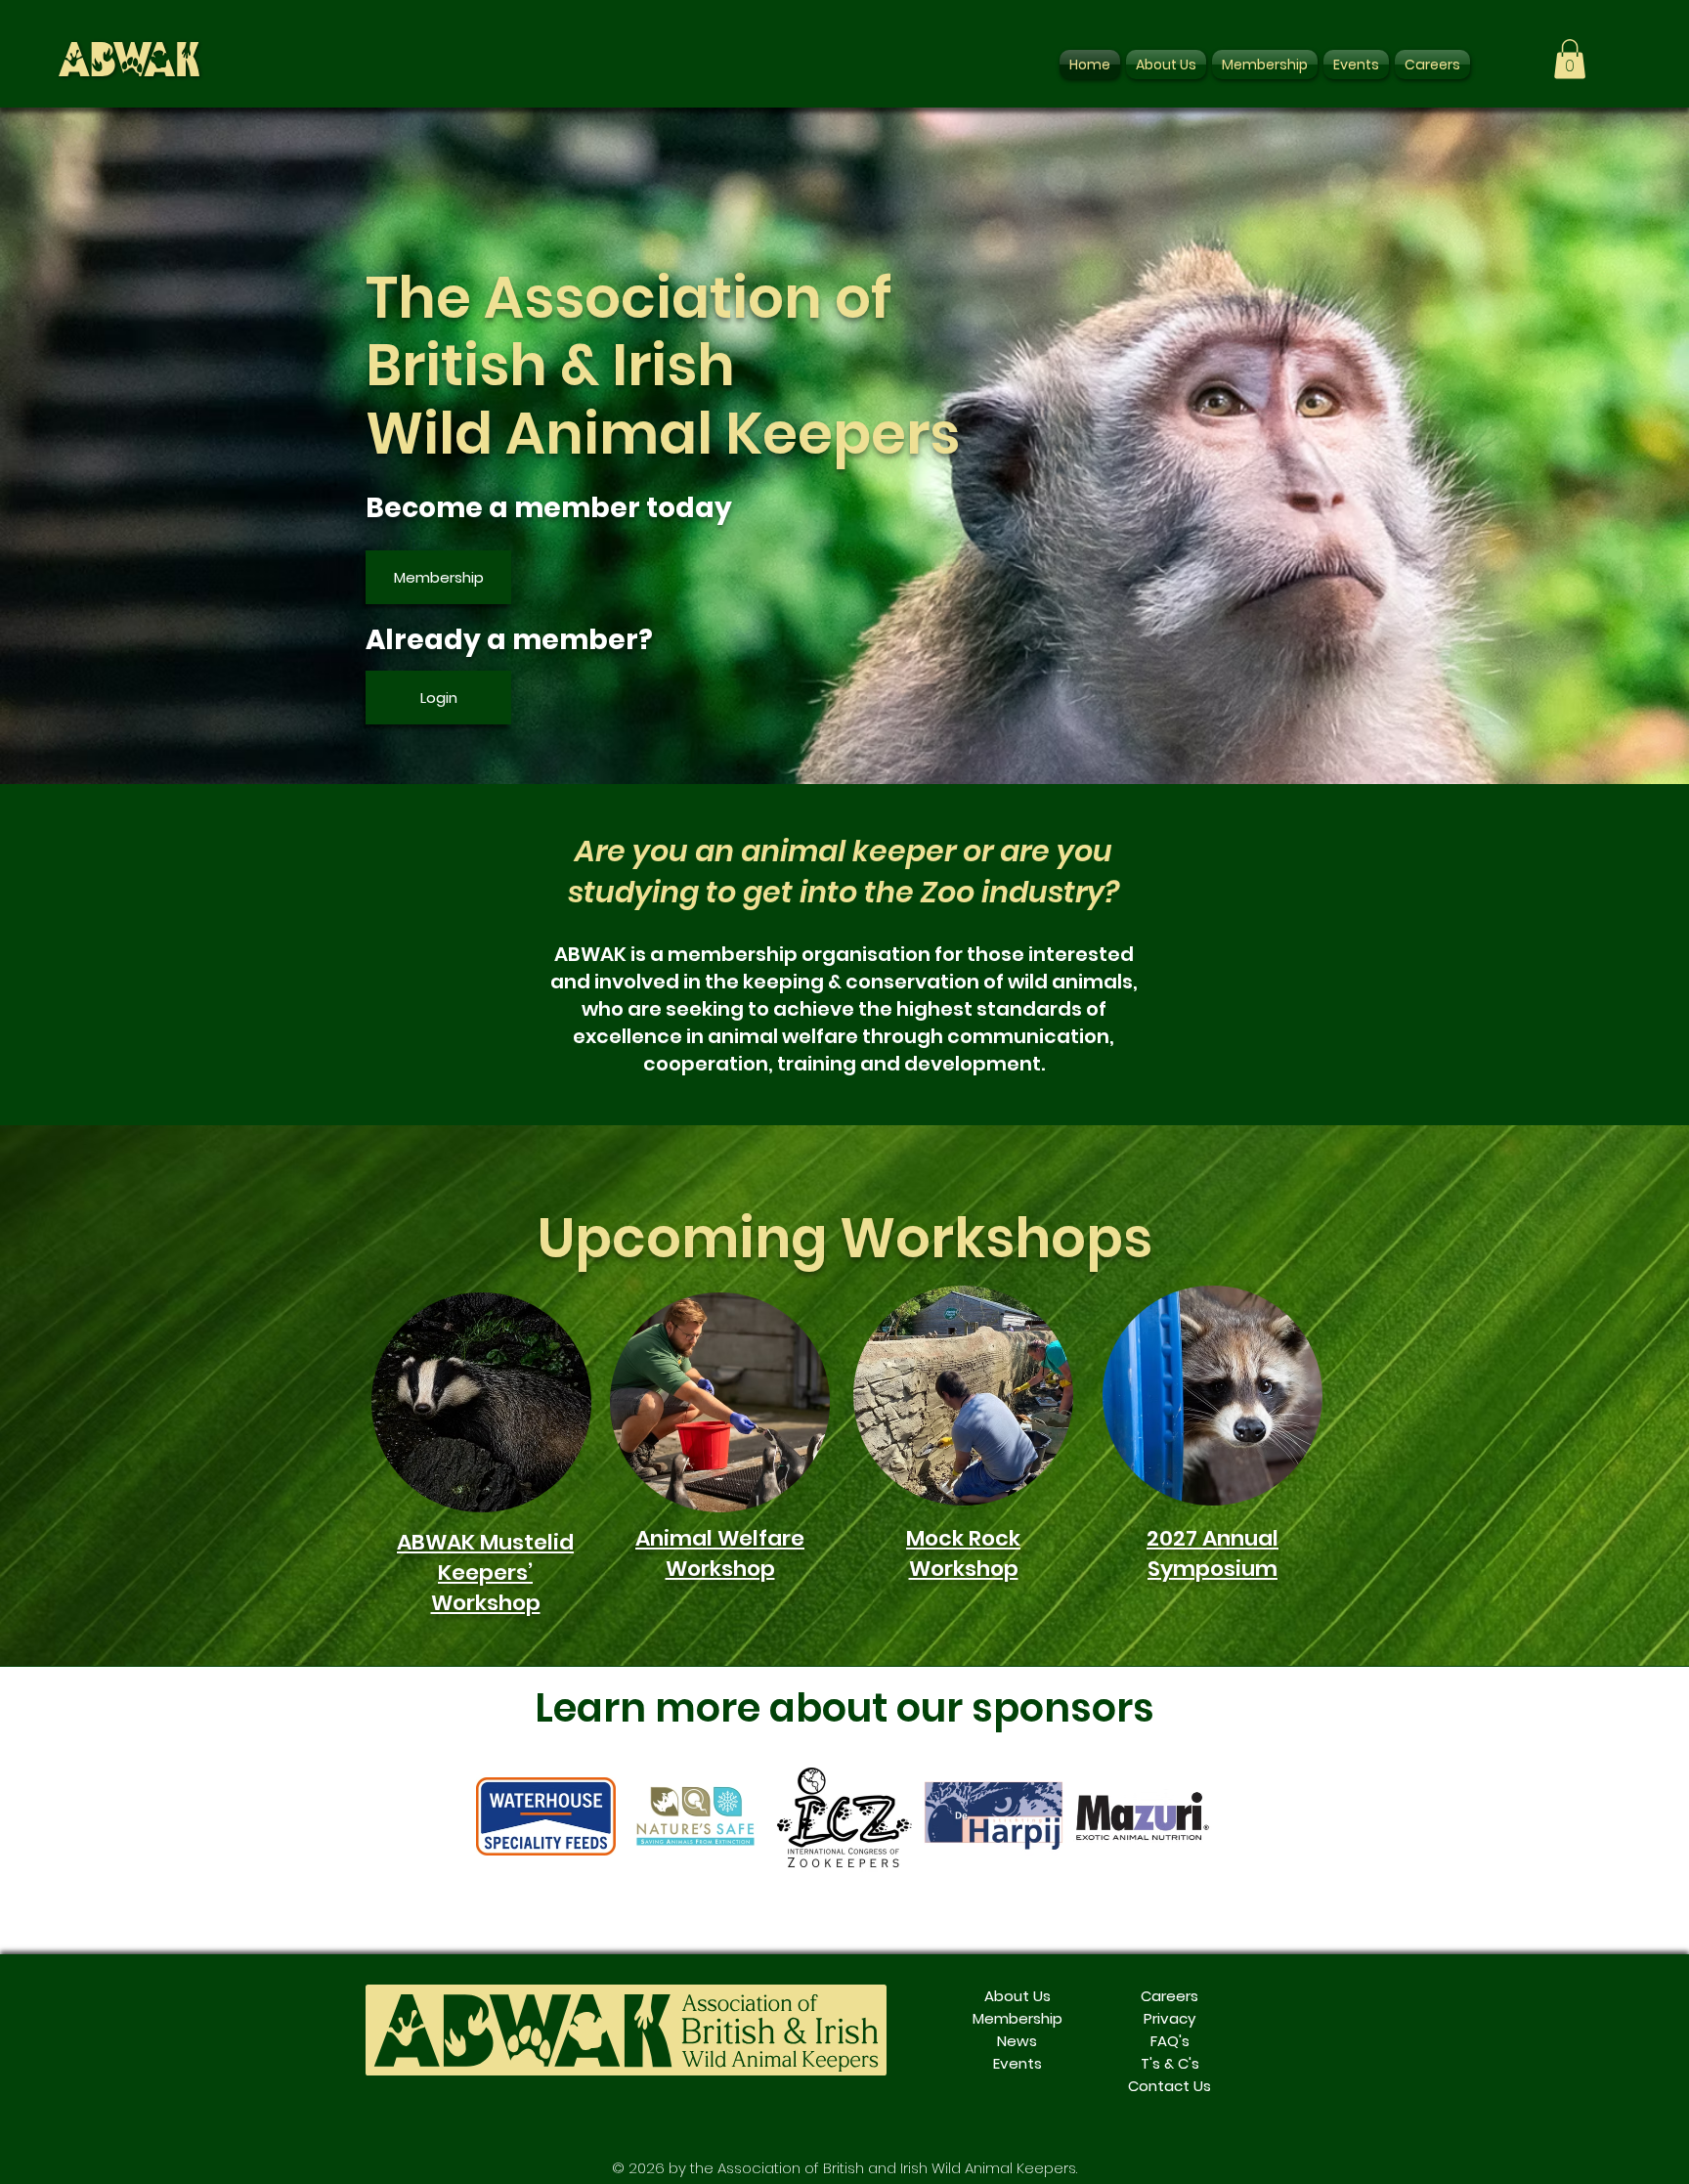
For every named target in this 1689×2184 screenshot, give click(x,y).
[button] (1570, 59)
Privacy (1169, 2018)
